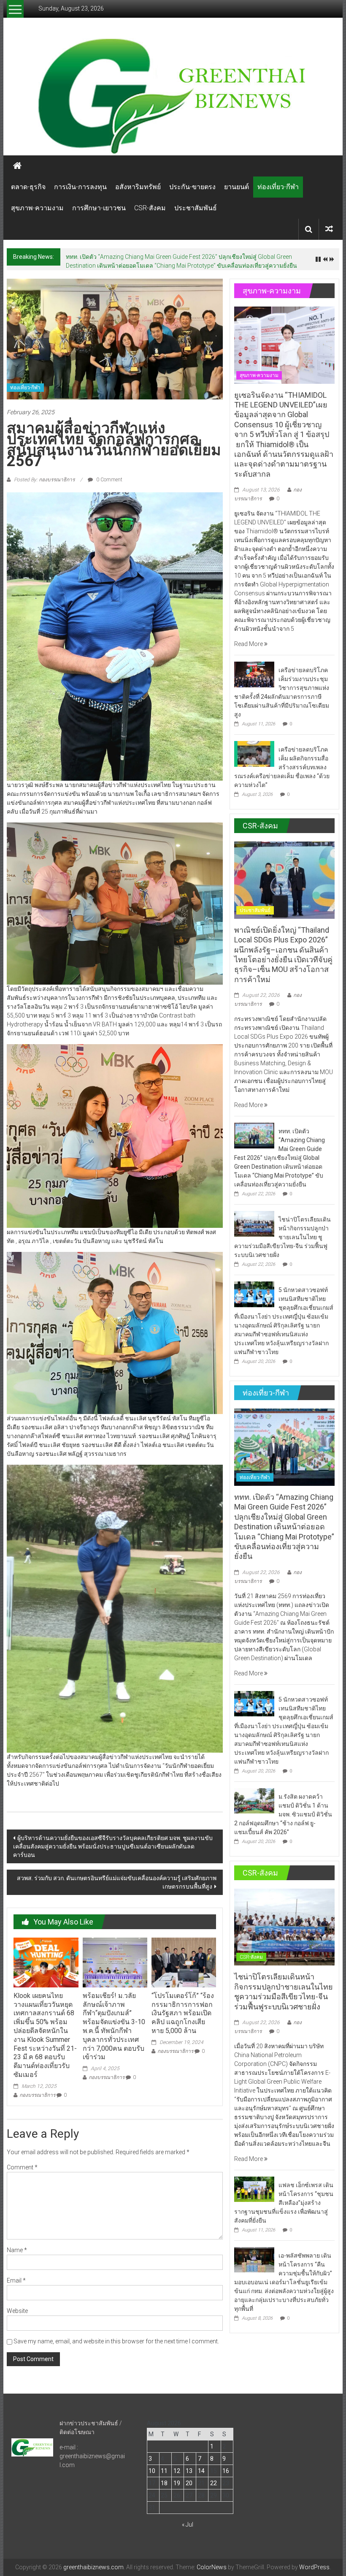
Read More (249, 644)
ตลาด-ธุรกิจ (28, 187)
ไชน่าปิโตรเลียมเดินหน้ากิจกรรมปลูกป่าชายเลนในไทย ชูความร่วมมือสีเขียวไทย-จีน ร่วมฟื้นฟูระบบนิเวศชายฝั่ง (282, 1237)
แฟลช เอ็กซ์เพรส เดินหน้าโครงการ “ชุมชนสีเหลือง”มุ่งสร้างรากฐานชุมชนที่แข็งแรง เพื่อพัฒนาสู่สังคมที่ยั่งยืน (284, 2203)
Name (17, 2250)
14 (201, 2471)
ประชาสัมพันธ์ (196, 208)
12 (177, 2471)
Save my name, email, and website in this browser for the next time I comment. (116, 2341)
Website (17, 2311)
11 (164, 2471)
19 (177, 2483)
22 (214, 2483)
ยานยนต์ (237, 187)
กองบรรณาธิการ (37, 2095)
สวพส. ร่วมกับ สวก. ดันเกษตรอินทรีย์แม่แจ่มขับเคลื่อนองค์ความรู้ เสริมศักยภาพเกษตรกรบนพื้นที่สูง (117, 1882)
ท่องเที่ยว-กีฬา (278, 187)
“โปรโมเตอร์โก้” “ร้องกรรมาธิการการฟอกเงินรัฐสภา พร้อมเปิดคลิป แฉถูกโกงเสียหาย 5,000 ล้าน (183, 2013)
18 (164, 2483)
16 (226, 2471)
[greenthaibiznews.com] (173, 95)
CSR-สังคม (150, 208)
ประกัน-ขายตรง (192, 187)
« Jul (188, 2524)
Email (16, 2280)
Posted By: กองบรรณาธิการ (44, 480)
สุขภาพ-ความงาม (37, 208)
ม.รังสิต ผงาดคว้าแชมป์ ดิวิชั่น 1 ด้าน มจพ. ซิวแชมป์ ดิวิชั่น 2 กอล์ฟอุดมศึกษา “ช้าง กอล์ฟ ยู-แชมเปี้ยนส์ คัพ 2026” (283, 1814)
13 (189, 2471)
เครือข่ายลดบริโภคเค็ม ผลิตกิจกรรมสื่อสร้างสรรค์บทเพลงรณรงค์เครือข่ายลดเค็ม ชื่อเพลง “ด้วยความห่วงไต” (282, 767)
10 (152, 2471)
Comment (22, 2167)
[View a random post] (329, 229)
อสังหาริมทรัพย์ (138, 187)
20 (189, 2483)
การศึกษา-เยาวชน (99, 208)
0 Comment (109, 480)
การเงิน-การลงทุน (80, 187)
